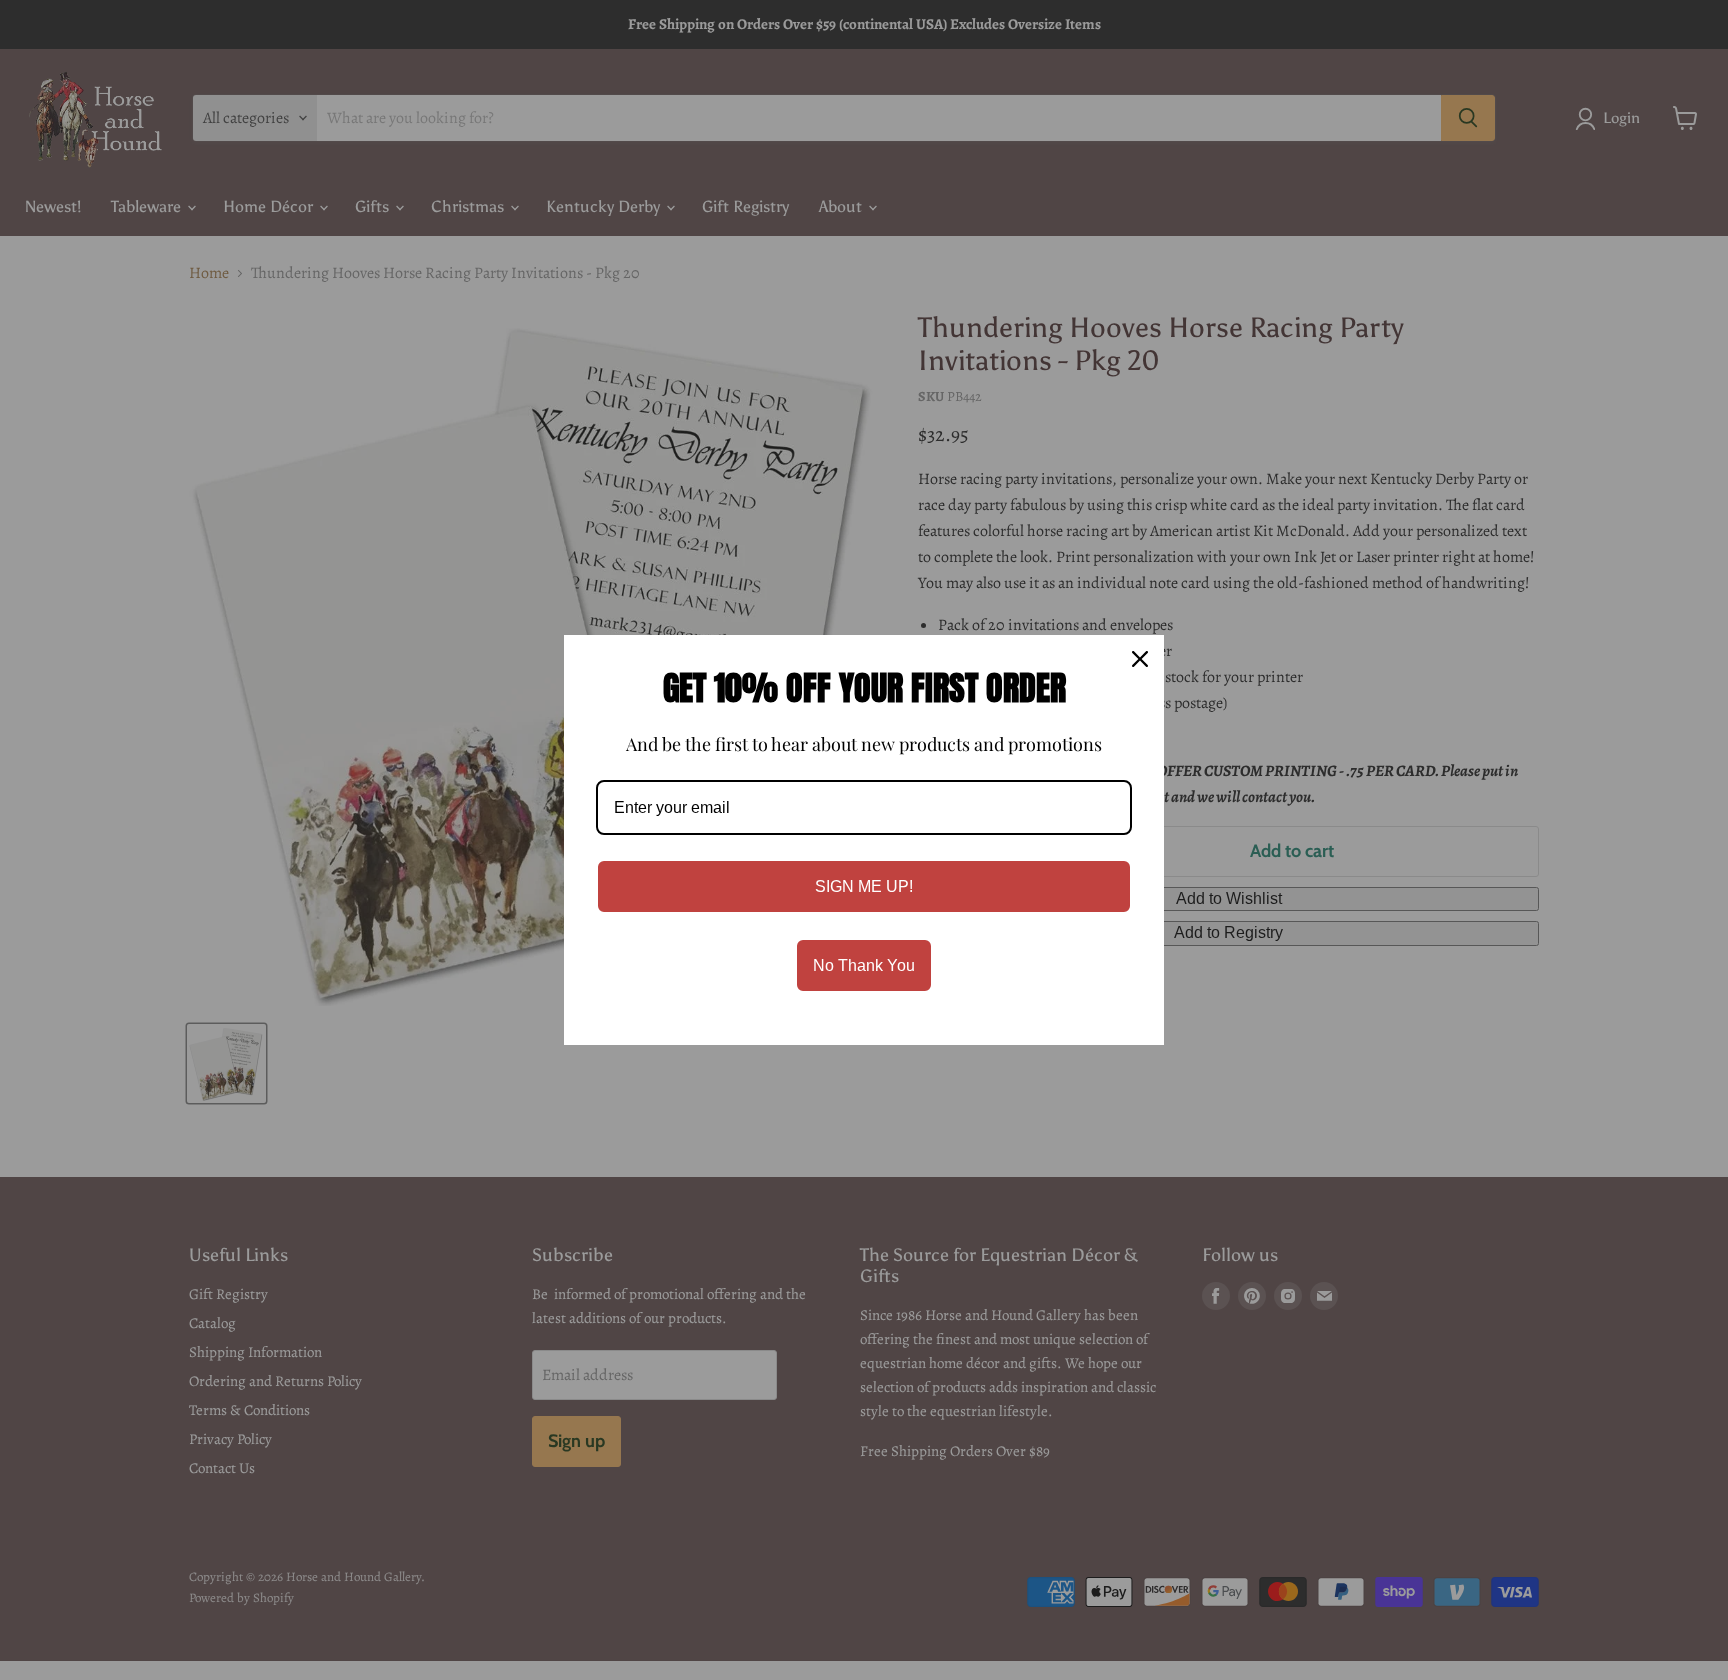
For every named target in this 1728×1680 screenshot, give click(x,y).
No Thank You (864, 965)
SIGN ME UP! (864, 886)
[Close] (1140, 659)
